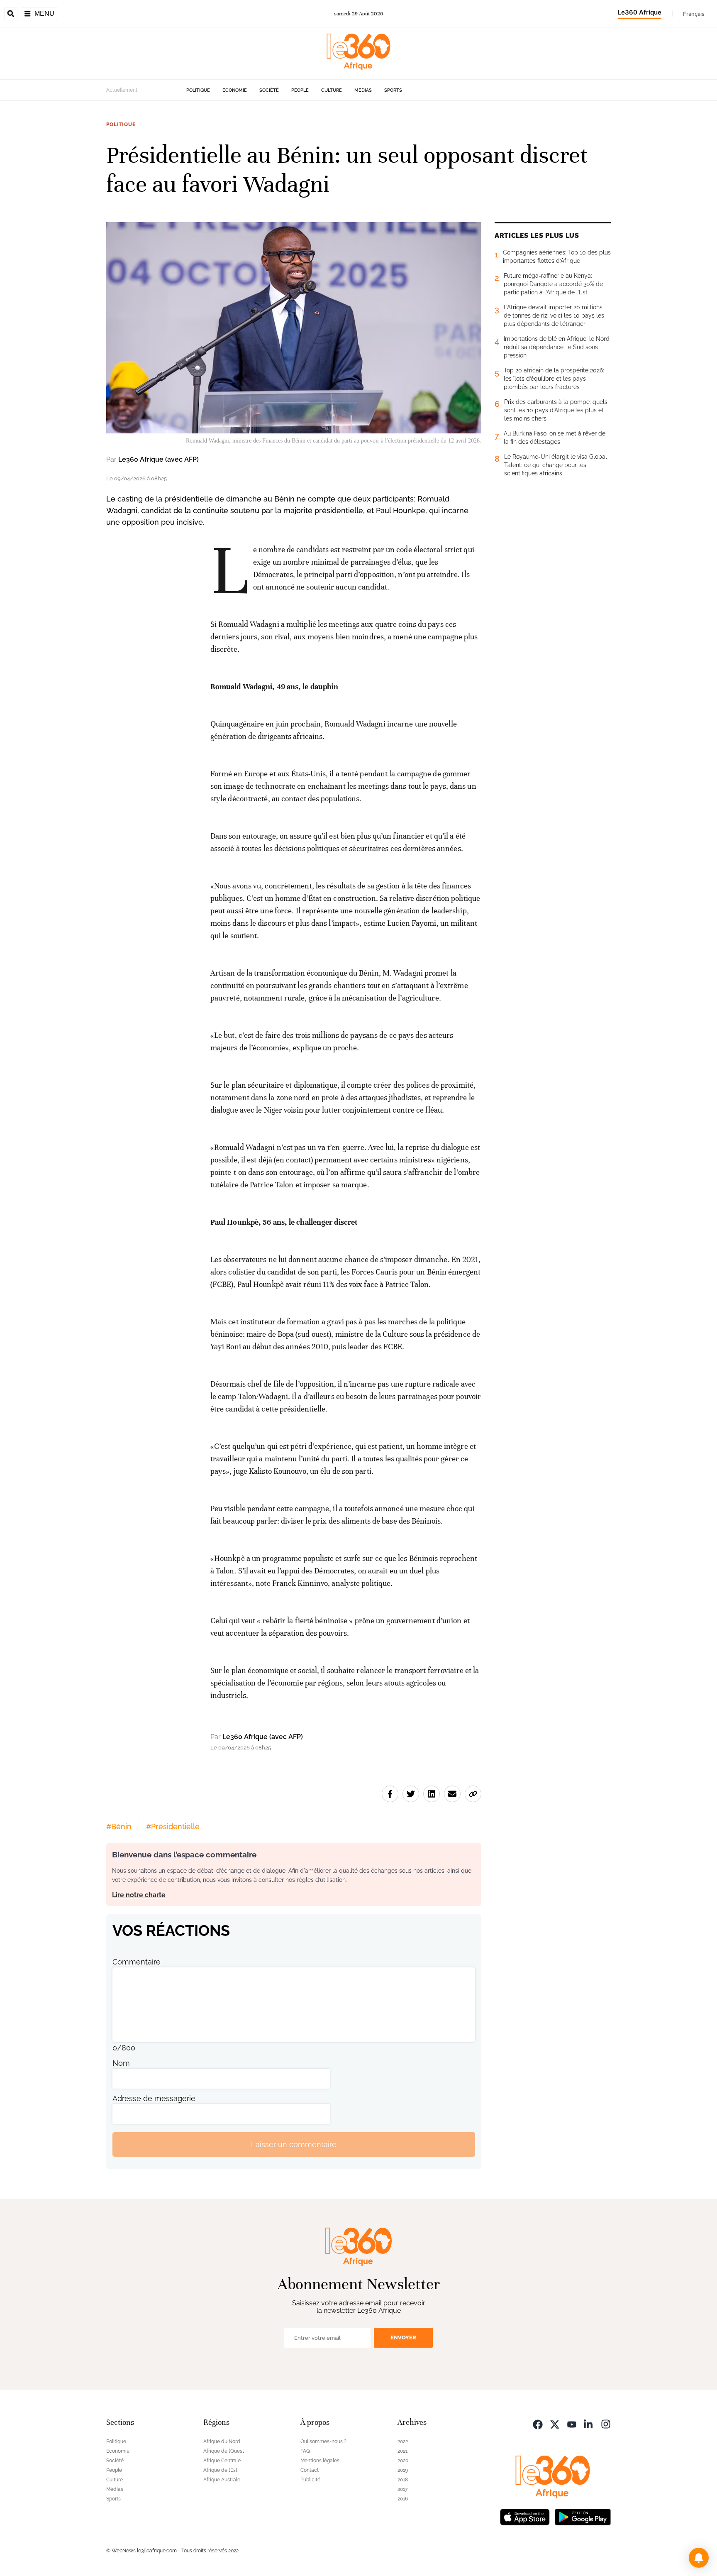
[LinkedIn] (589, 2423)
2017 (402, 2489)
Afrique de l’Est (220, 2470)
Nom (121, 2063)
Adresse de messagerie (154, 2098)
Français (694, 14)
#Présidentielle (173, 1826)
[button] (699, 2558)
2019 (403, 2470)
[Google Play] (583, 2516)
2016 (403, 2499)
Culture (332, 90)
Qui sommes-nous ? (323, 2441)
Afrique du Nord (222, 2441)
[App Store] (525, 2516)
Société (269, 90)
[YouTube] (572, 2423)
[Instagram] (606, 2423)
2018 (403, 2480)
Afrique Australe (222, 2480)
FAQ (305, 2451)
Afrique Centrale (222, 2461)
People (300, 90)
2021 (402, 2451)
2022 (403, 2441)
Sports (393, 90)
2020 (403, 2461)
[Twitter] (555, 2423)
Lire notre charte (139, 1895)
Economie (235, 90)
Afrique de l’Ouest (224, 2451)
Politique (198, 90)
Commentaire (137, 1962)
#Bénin (119, 1826)
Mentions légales (320, 2461)
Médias (363, 90)
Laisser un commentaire (294, 2144)
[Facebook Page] (538, 2423)
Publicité (310, 2480)
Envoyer (403, 2337)
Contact (310, 2470)
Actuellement (122, 90)
